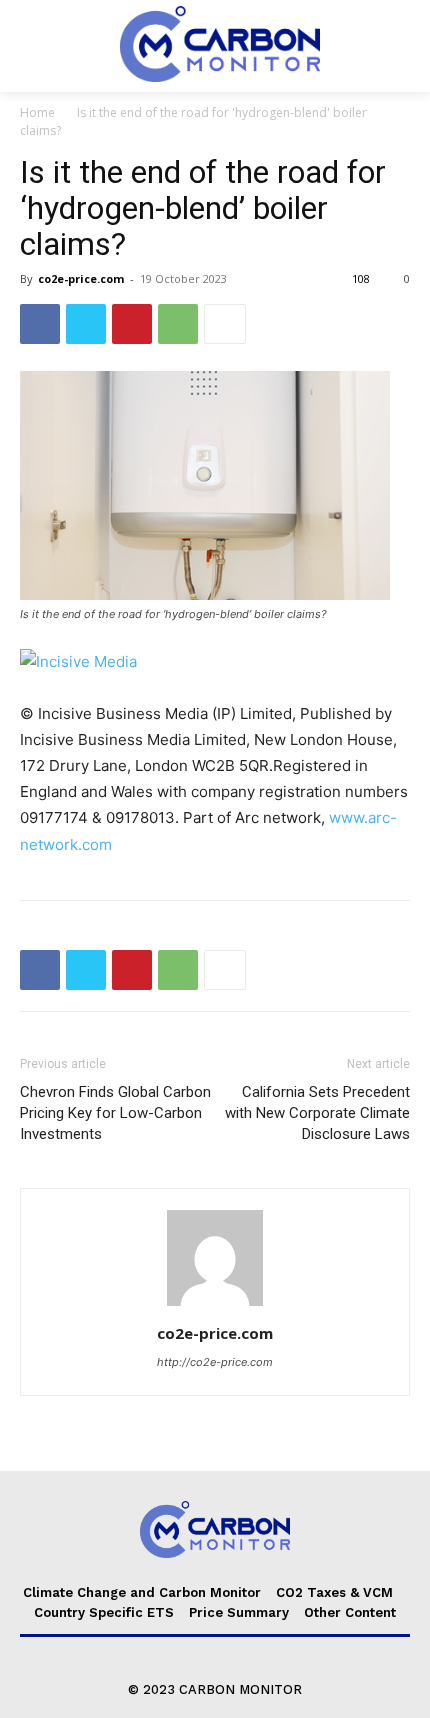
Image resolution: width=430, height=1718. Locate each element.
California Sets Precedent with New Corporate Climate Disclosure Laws (317, 1113)
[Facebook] (40, 324)
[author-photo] (215, 1305)
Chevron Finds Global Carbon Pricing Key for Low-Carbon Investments (115, 1113)
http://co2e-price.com (215, 1362)
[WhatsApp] (178, 324)
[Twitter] (86, 324)
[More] (225, 324)
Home (37, 112)
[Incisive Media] (215, 662)
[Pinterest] (132, 324)
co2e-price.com (81, 278)
